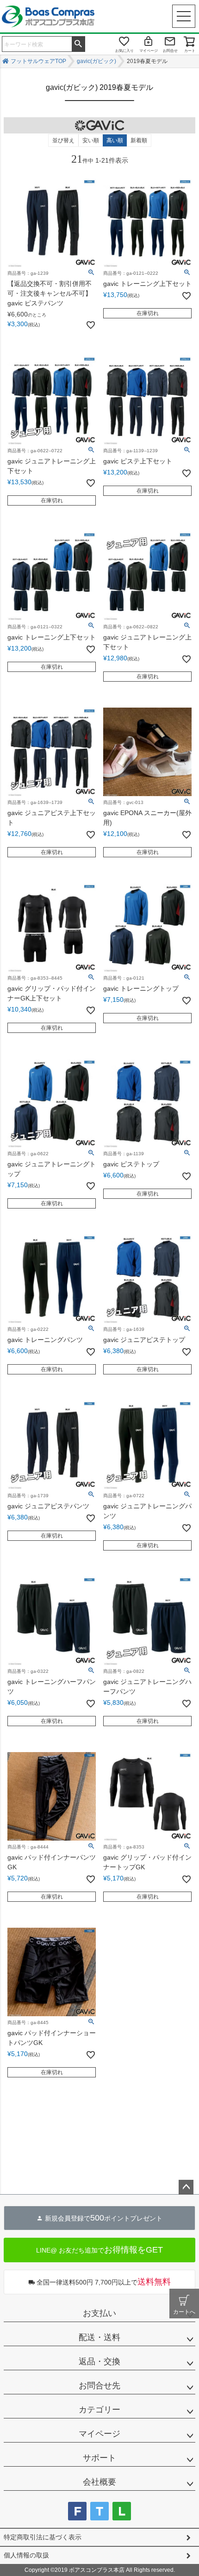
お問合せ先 (99, 2386)
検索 (78, 43)
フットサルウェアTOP (38, 61)
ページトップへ (186, 2187)
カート (190, 51)
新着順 (139, 140)
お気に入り (124, 51)
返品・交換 (99, 2361)
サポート (99, 2458)
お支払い (99, 2313)
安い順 (91, 140)
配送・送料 (99, 2337)
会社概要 (99, 2482)
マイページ (149, 51)
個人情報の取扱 (26, 2555)
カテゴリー (99, 2410)
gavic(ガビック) (96, 61)
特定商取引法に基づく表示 (43, 2537)
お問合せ (170, 51)
